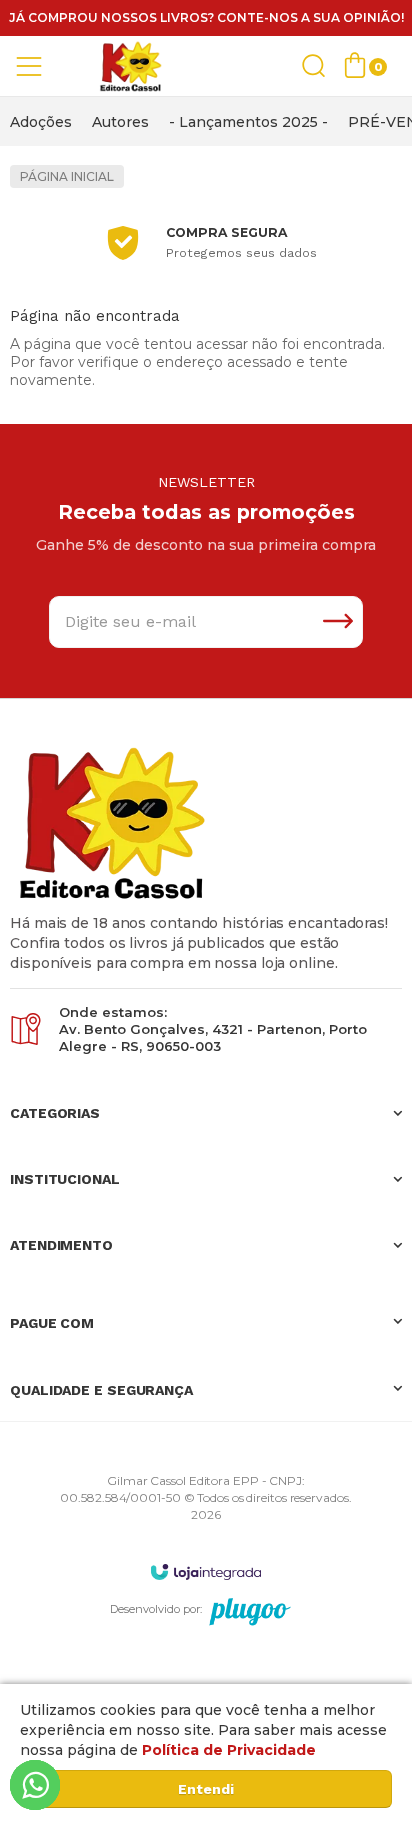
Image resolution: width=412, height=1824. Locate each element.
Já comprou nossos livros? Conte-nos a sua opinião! (206, 17)
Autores (120, 122)
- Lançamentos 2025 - (248, 122)
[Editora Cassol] (130, 66)
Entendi (206, 1789)
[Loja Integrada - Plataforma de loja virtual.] (206, 1571)
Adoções (41, 122)
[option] (41, 122)
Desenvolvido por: (156, 1609)
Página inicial (67, 176)
